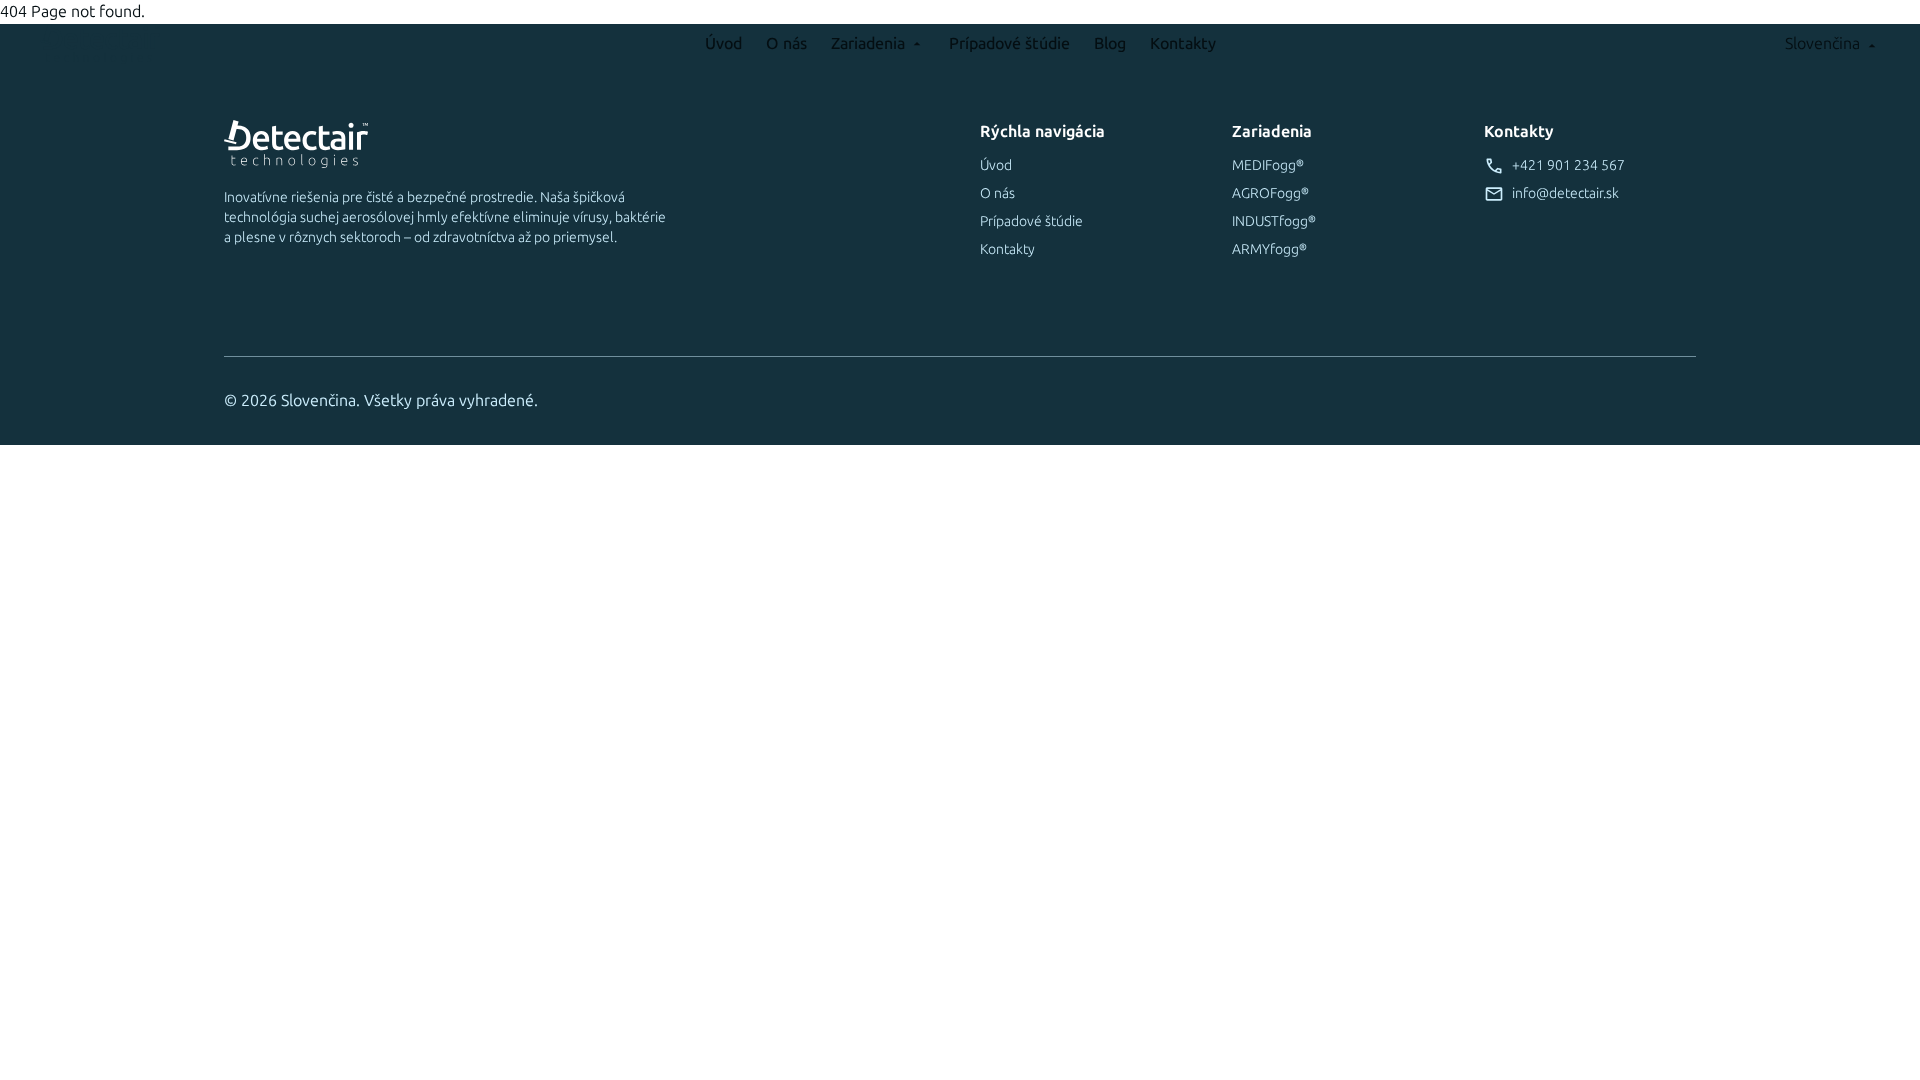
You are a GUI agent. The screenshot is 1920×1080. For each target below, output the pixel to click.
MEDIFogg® (1268, 165)
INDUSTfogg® (1274, 221)
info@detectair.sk (1565, 193)
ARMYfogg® (1269, 249)
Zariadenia (868, 43)
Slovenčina (1822, 43)
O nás (786, 43)
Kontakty (1183, 43)
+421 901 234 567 (1568, 165)
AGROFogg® (1270, 193)
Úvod (723, 43)
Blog (1110, 43)
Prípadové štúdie (1009, 43)
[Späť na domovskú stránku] (216, 44)
